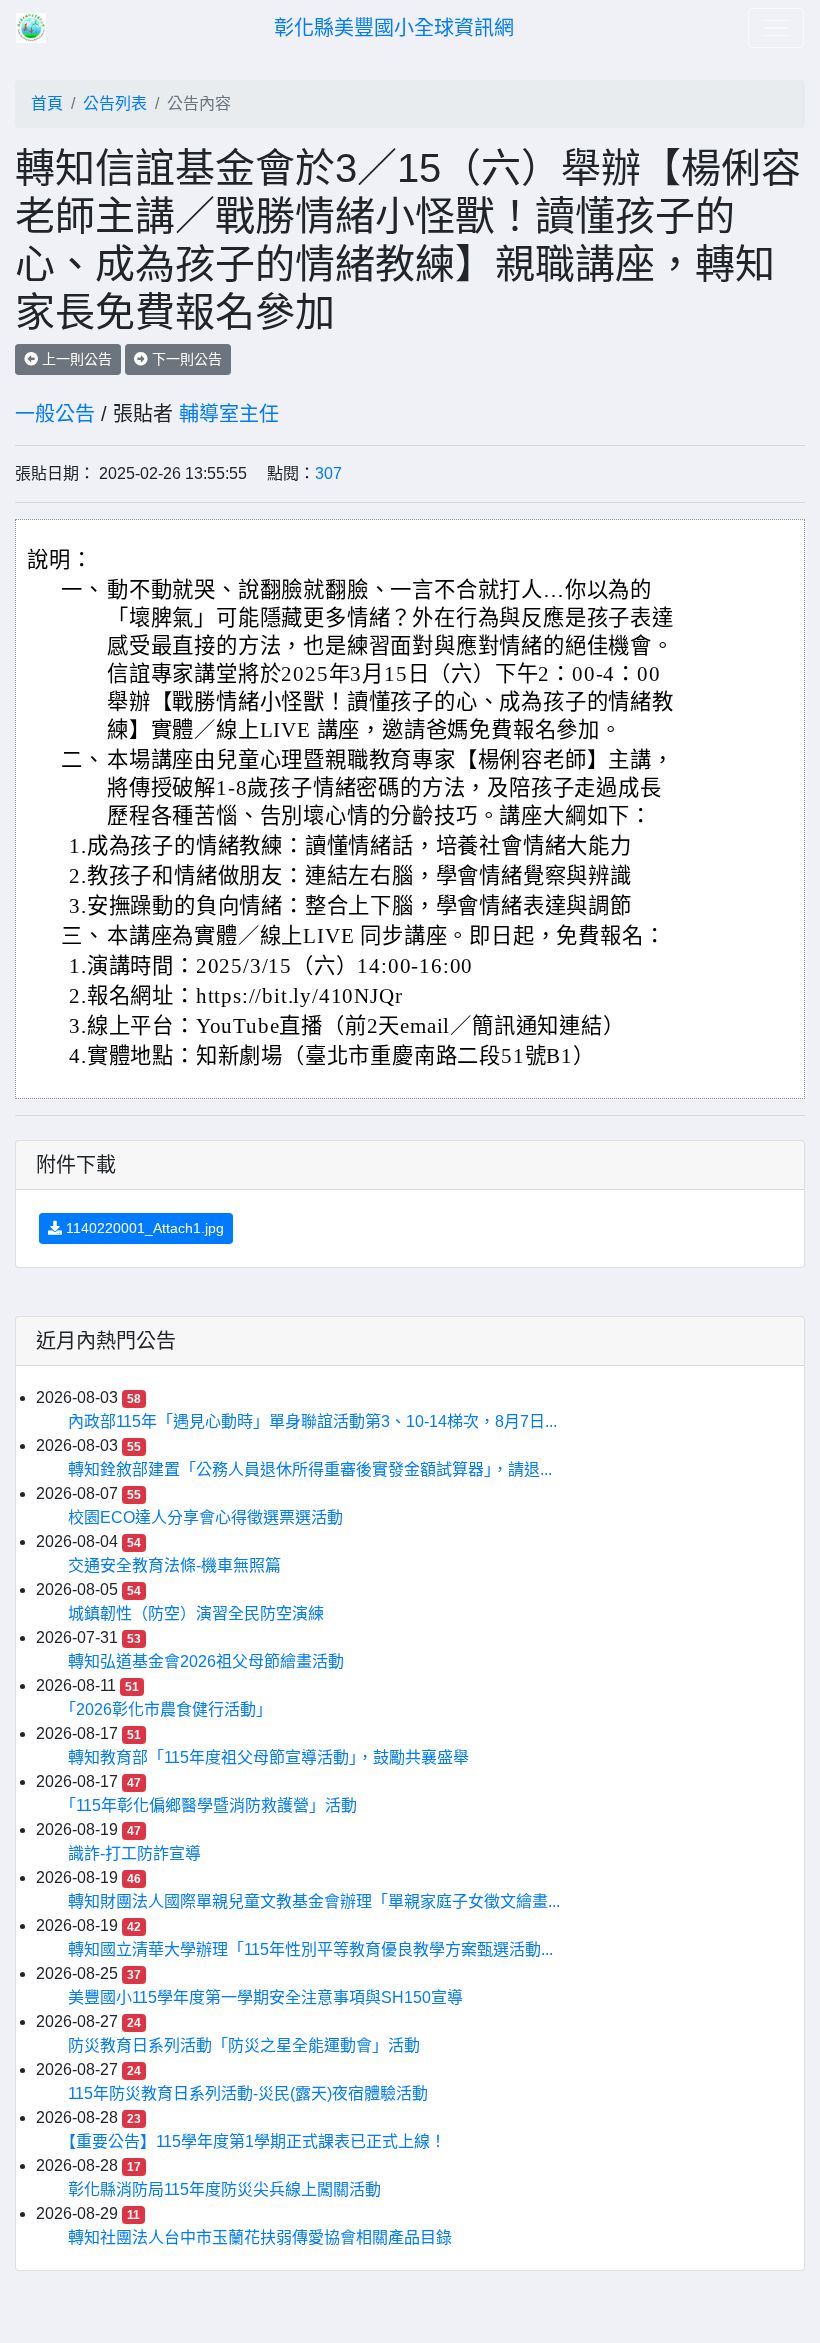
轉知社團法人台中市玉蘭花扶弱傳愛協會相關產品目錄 (260, 2237)
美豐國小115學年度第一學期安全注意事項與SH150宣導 (265, 1997)
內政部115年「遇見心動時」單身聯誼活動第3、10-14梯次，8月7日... (312, 1421)
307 (328, 473)
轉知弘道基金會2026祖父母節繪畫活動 (206, 1661)
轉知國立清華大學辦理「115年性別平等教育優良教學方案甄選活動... (310, 1949)
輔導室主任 (229, 414)
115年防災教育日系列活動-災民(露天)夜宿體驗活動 (248, 2093)
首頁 (47, 103)
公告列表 (115, 103)
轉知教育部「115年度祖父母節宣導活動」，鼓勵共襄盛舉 (268, 1757)
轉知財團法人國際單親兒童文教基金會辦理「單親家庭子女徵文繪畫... (314, 1901)
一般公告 (55, 414)
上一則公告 (75, 359)
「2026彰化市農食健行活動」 (170, 1709)
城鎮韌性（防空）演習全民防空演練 (196, 1613)
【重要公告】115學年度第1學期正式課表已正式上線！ (257, 2141)
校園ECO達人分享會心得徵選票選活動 (205, 1517)
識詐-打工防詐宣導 (134, 1853)
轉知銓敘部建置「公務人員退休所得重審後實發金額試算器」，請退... (310, 1469)
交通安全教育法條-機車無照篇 (174, 1565)
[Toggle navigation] (776, 28)
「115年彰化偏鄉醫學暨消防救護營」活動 (212, 1805)
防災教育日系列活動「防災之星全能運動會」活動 (244, 2045)
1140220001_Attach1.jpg (143, 1228)
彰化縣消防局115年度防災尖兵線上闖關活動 (224, 2189)
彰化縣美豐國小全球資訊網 (394, 28)
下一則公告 (185, 359)
